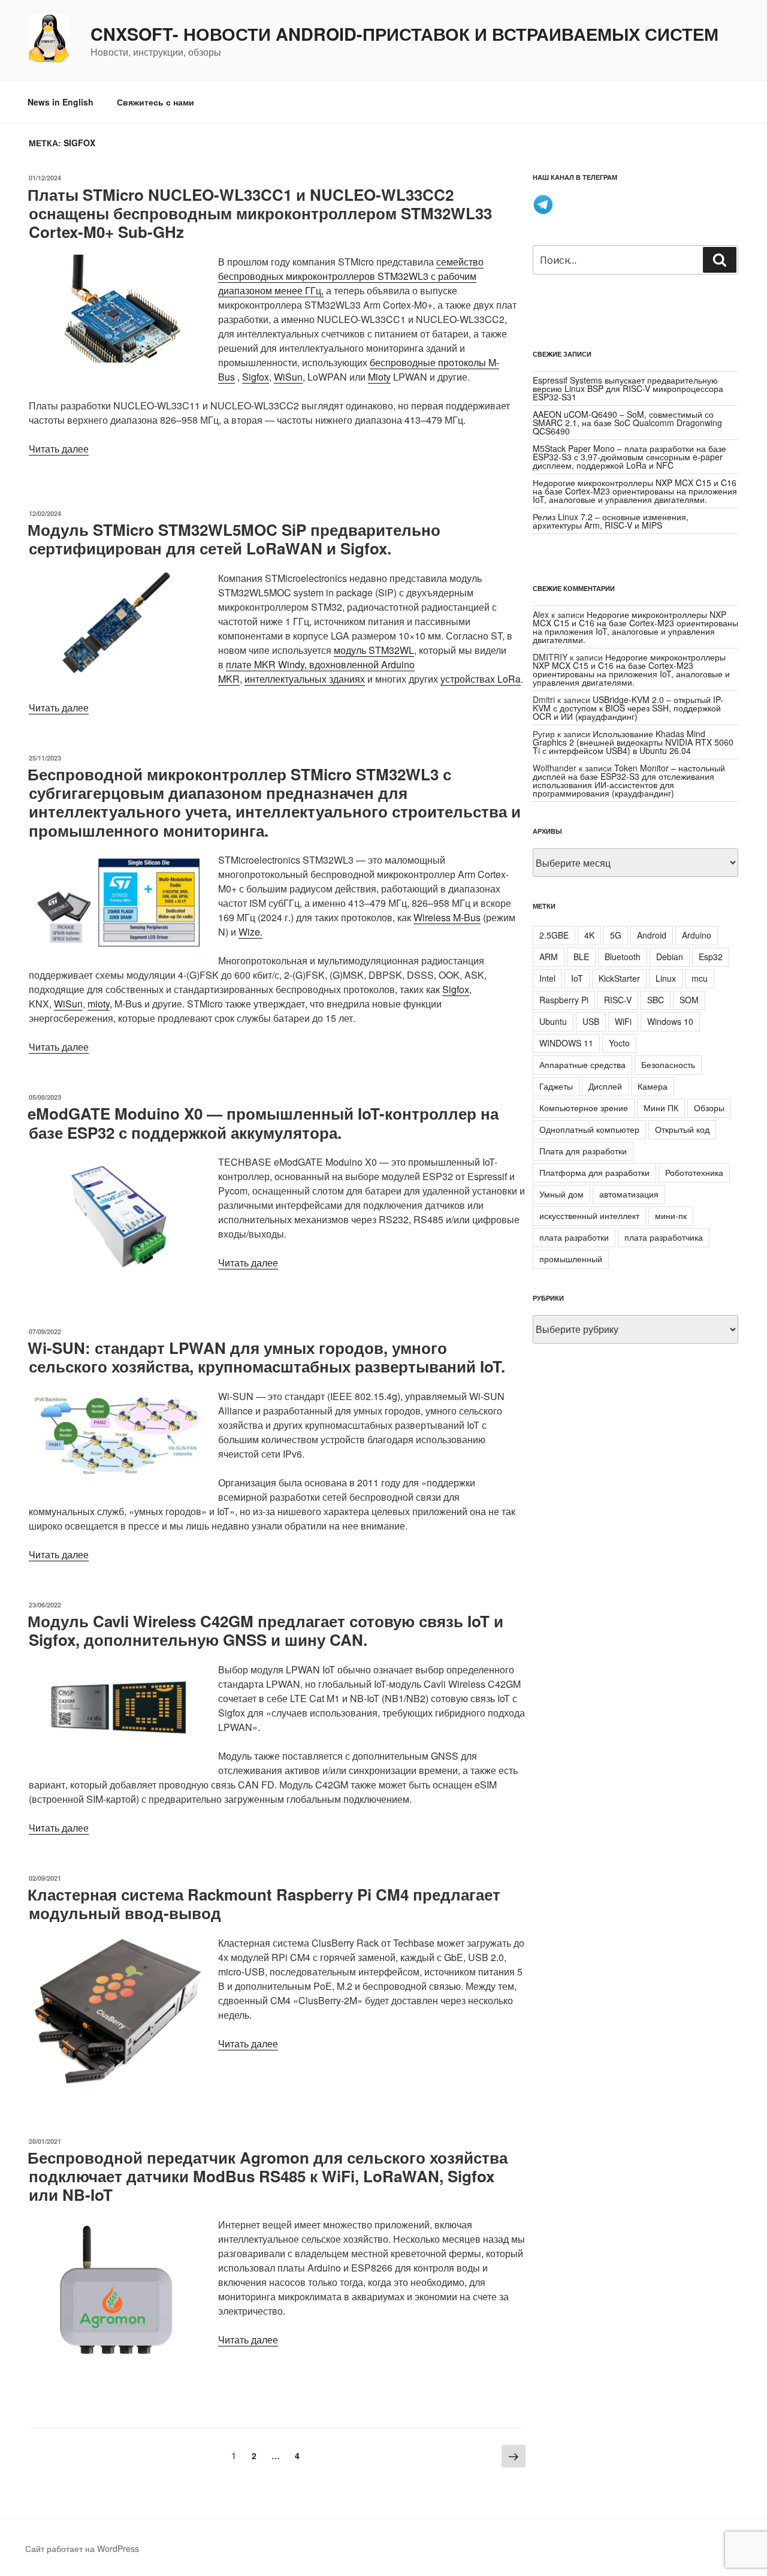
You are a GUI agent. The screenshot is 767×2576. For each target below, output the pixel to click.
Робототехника (694, 1172)
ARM (549, 957)
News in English (61, 102)
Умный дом (561, 1194)
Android (652, 935)
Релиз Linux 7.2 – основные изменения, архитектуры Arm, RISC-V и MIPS (611, 521)
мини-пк (671, 1215)
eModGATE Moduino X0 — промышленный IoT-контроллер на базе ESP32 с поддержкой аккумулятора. (263, 1123)
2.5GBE (554, 935)
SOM (689, 1000)
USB (591, 1021)
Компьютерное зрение (584, 1108)
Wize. (250, 932)
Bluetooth (623, 957)
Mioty (379, 377)
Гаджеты (556, 1086)
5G (616, 935)
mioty (99, 1004)
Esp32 (711, 957)
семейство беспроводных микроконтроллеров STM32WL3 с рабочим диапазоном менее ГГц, (351, 276)
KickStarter (619, 978)
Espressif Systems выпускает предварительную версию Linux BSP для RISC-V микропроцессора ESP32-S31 (628, 388)
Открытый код (682, 1129)
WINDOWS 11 (566, 1043)
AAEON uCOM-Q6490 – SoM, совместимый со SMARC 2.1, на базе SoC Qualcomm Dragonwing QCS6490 (627, 423)
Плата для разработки (583, 1151)
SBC (656, 1000)
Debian (670, 957)
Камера (653, 1086)
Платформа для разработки (594, 1172)
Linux (666, 978)
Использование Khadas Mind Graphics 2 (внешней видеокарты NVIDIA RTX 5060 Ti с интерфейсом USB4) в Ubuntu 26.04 (633, 742)
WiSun (288, 377)
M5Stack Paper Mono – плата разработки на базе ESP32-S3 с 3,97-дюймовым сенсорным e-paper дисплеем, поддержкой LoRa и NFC (629, 457)
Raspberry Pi (564, 1000)
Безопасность (668, 1064)
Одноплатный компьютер (589, 1129)
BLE (581, 957)
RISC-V (618, 1000)
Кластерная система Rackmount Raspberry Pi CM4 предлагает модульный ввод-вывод (264, 1904)
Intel (547, 978)
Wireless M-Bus (447, 917)
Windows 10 (670, 1021)
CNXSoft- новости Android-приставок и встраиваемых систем (404, 34)
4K (589, 935)
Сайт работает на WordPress (82, 2548)
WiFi (623, 1021)
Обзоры (709, 1108)
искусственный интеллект (589, 1215)
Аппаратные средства (582, 1064)
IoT (577, 978)
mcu (700, 978)
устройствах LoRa (481, 679)
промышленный (571, 1259)
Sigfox (256, 377)
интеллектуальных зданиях (305, 679)
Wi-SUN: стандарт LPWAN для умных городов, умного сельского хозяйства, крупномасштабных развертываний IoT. (266, 1357)
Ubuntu (553, 1021)
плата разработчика (664, 1237)
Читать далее (59, 449)
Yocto (619, 1043)
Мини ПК (661, 1108)
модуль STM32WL (374, 650)
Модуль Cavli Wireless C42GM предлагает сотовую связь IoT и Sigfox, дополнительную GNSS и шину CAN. (265, 1630)
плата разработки (574, 1237)
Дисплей (605, 1086)
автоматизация (629, 1194)
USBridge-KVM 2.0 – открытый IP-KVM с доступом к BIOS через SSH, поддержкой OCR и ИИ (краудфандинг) (628, 708)
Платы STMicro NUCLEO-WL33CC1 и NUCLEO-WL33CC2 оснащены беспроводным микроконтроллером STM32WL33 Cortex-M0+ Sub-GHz (260, 213)
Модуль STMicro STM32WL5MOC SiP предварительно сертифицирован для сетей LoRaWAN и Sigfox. (234, 539)
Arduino (697, 935)
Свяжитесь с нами (155, 102)
